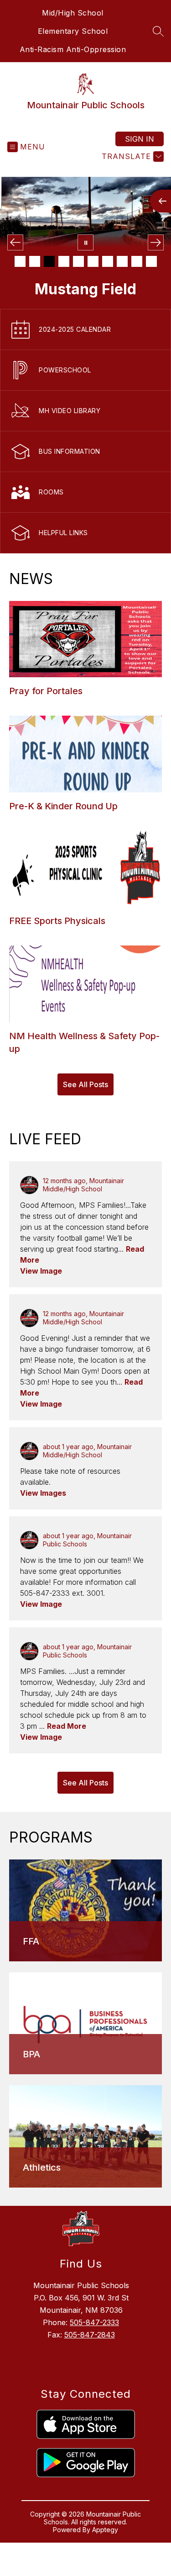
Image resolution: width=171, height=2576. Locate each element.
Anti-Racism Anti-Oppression (73, 49)
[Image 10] (151, 261)
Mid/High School (73, 13)
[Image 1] (20, 261)
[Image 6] (93, 261)
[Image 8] (122, 261)
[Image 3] (49, 261)
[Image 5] (78, 261)
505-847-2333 (94, 2322)
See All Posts (85, 1084)
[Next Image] (156, 242)
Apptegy (105, 2530)
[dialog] (85, 1910)
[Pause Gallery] (85, 242)
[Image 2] (35, 261)
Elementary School (73, 31)
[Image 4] (64, 261)
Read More (67, 1726)
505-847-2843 (90, 2335)
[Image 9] (137, 261)
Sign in (140, 139)
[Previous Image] (15, 242)
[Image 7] (108, 261)
